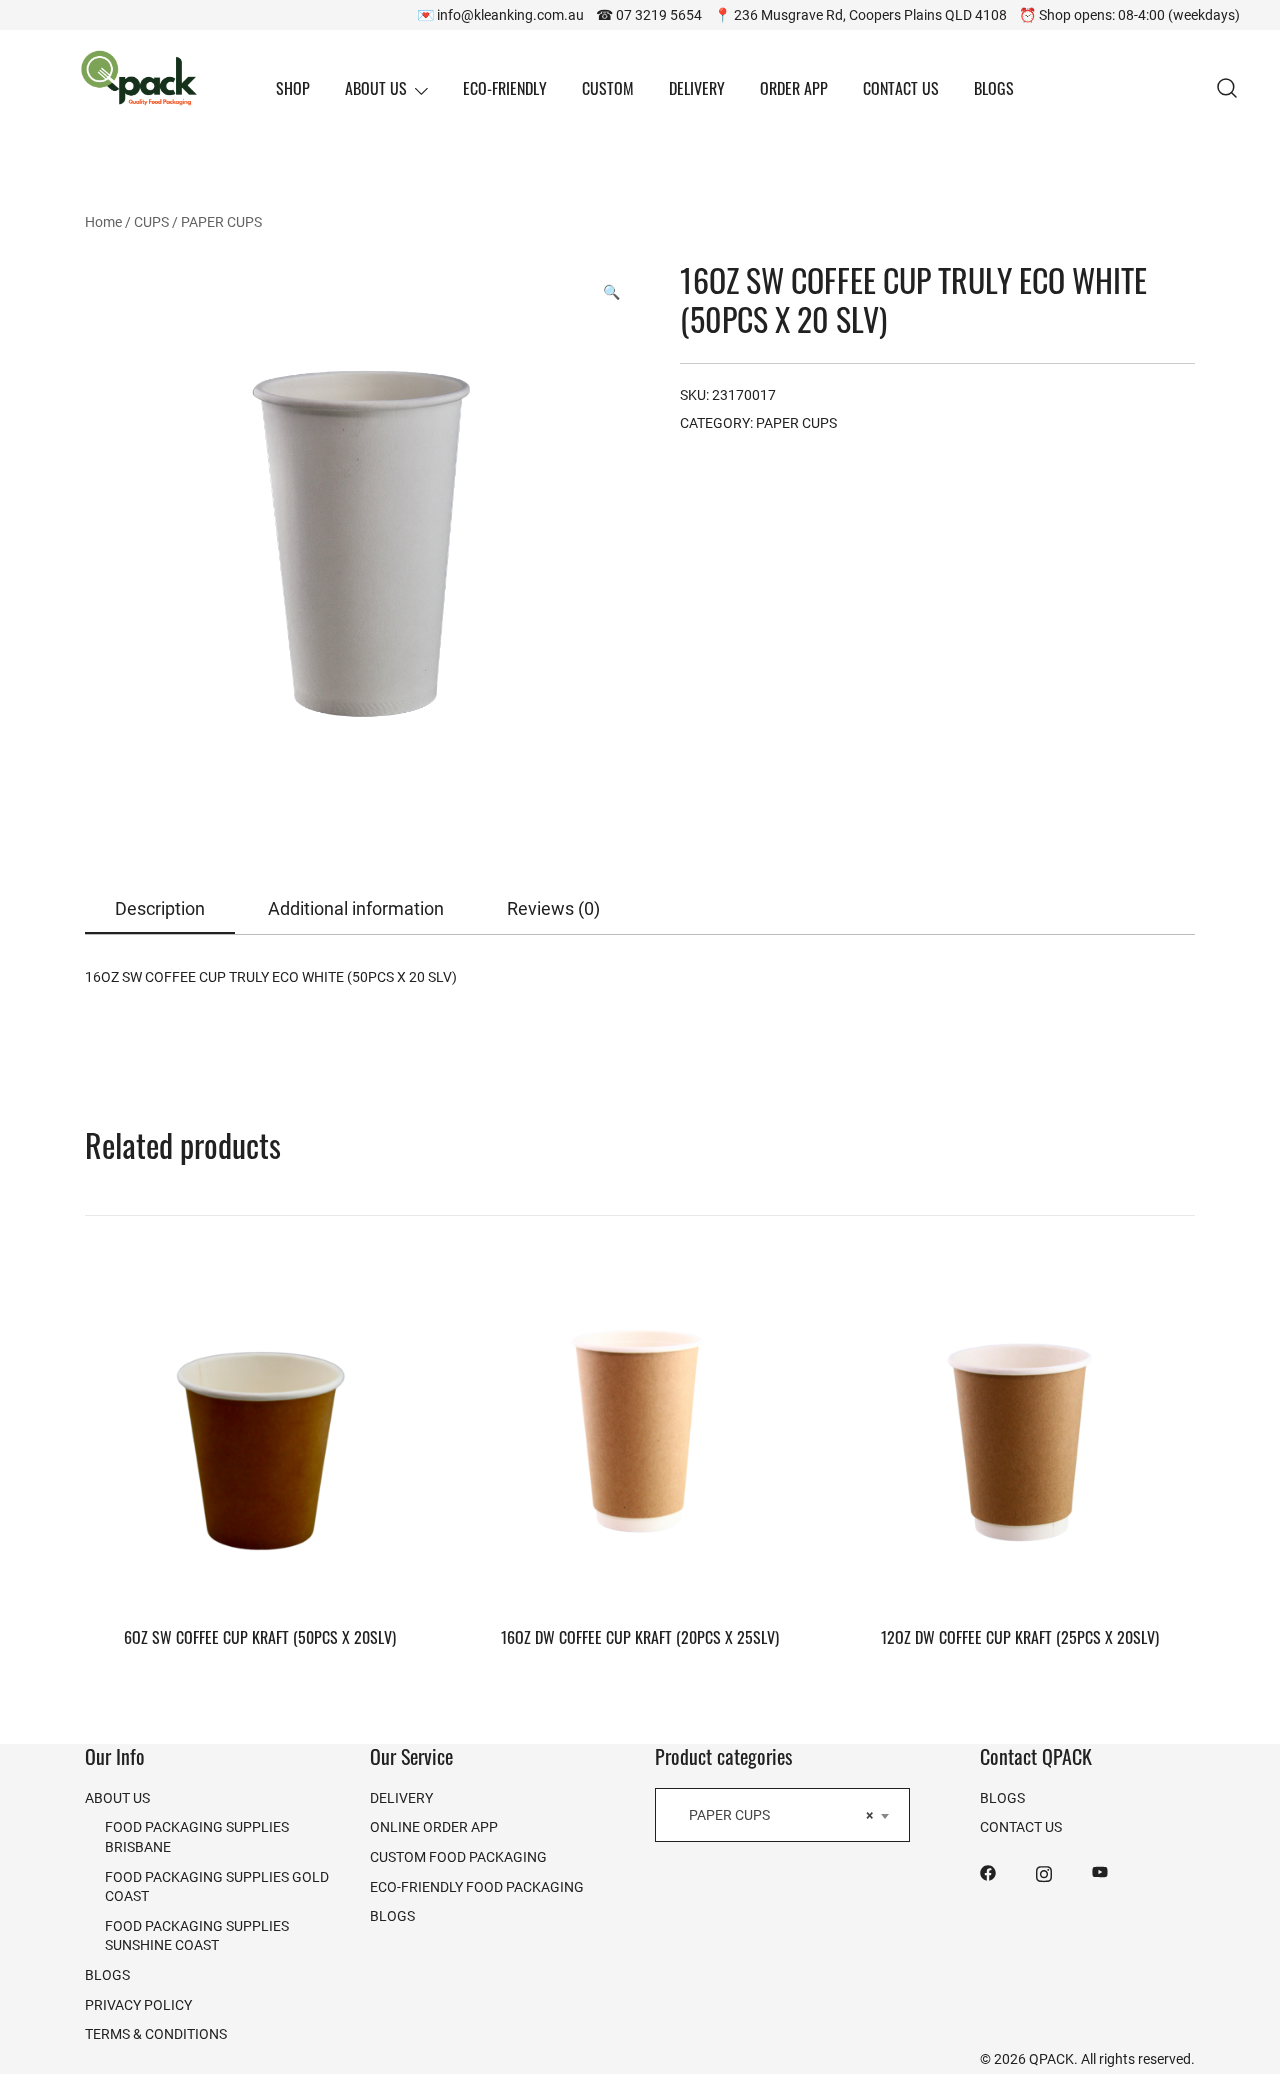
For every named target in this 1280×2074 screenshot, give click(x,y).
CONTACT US (901, 88)
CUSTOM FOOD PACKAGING (458, 1856)
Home (103, 221)
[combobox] (782, 1815)
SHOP (293, 88)
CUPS (151, 221)
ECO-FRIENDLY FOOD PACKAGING (477, 1886)
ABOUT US (376, 88)
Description (160, 908)
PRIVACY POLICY (138, 2004)
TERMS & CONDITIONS (156, 2033)
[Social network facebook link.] (988, 1871)
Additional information (356, 908)
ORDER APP (794, 88)
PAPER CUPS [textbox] (776, 1814)
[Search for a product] (1227, 88)
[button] (611, 292)
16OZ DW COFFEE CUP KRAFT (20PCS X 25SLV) (640, 1637)
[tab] (160, 909)
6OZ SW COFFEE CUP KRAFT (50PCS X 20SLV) (260, 1637)
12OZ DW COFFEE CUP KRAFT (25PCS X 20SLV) (1020, 1637)
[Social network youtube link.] (1100, 1871)
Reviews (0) (553, 908)
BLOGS (994, 88)
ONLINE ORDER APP (434, 1826)
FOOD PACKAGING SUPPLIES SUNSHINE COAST (197, 1935)
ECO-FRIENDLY (505, 88)
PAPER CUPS (221, 221)
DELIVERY (697, 88)
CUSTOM (608, 88)
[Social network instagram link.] (1044, 1871)
